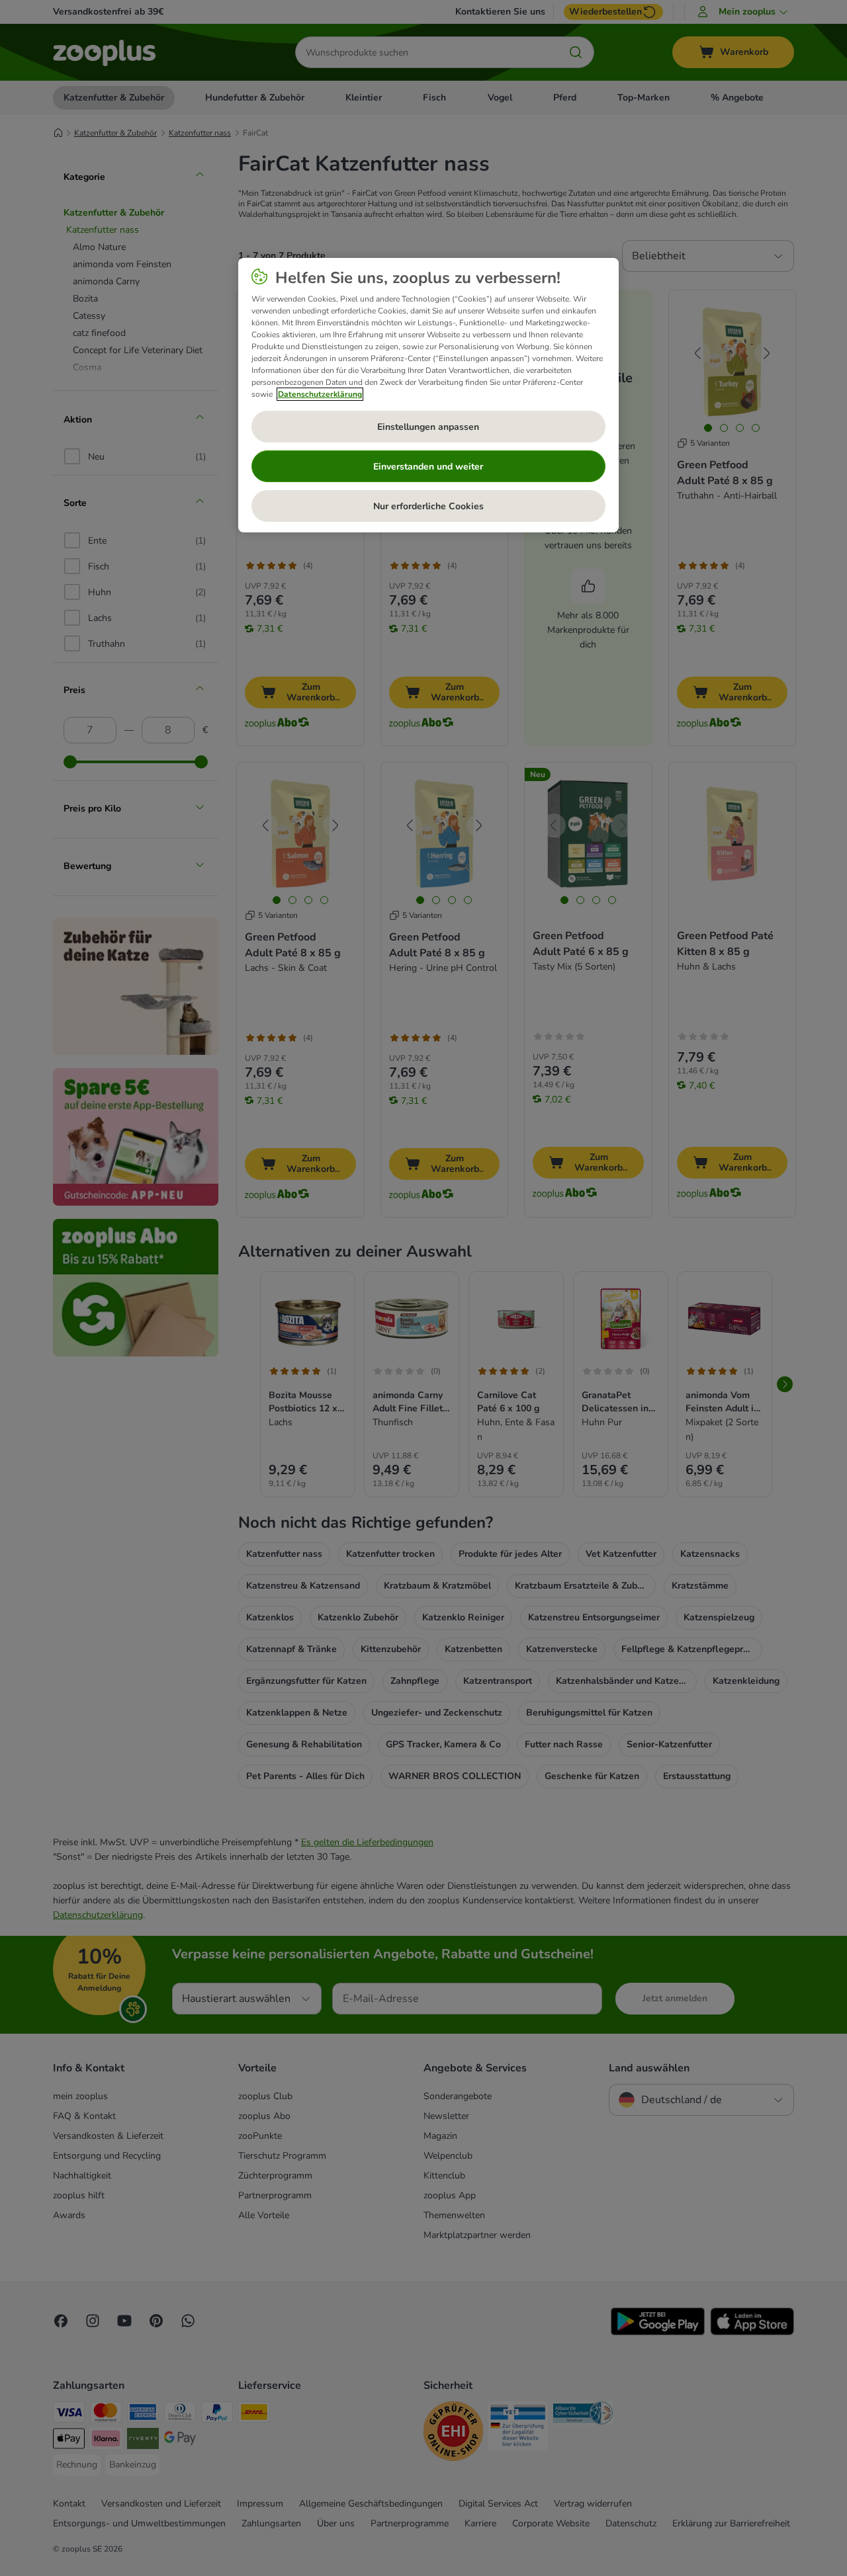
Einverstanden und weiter (428, 467)
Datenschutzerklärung (320, 394)
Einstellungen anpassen (428, 427)
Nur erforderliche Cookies (428, 506)
